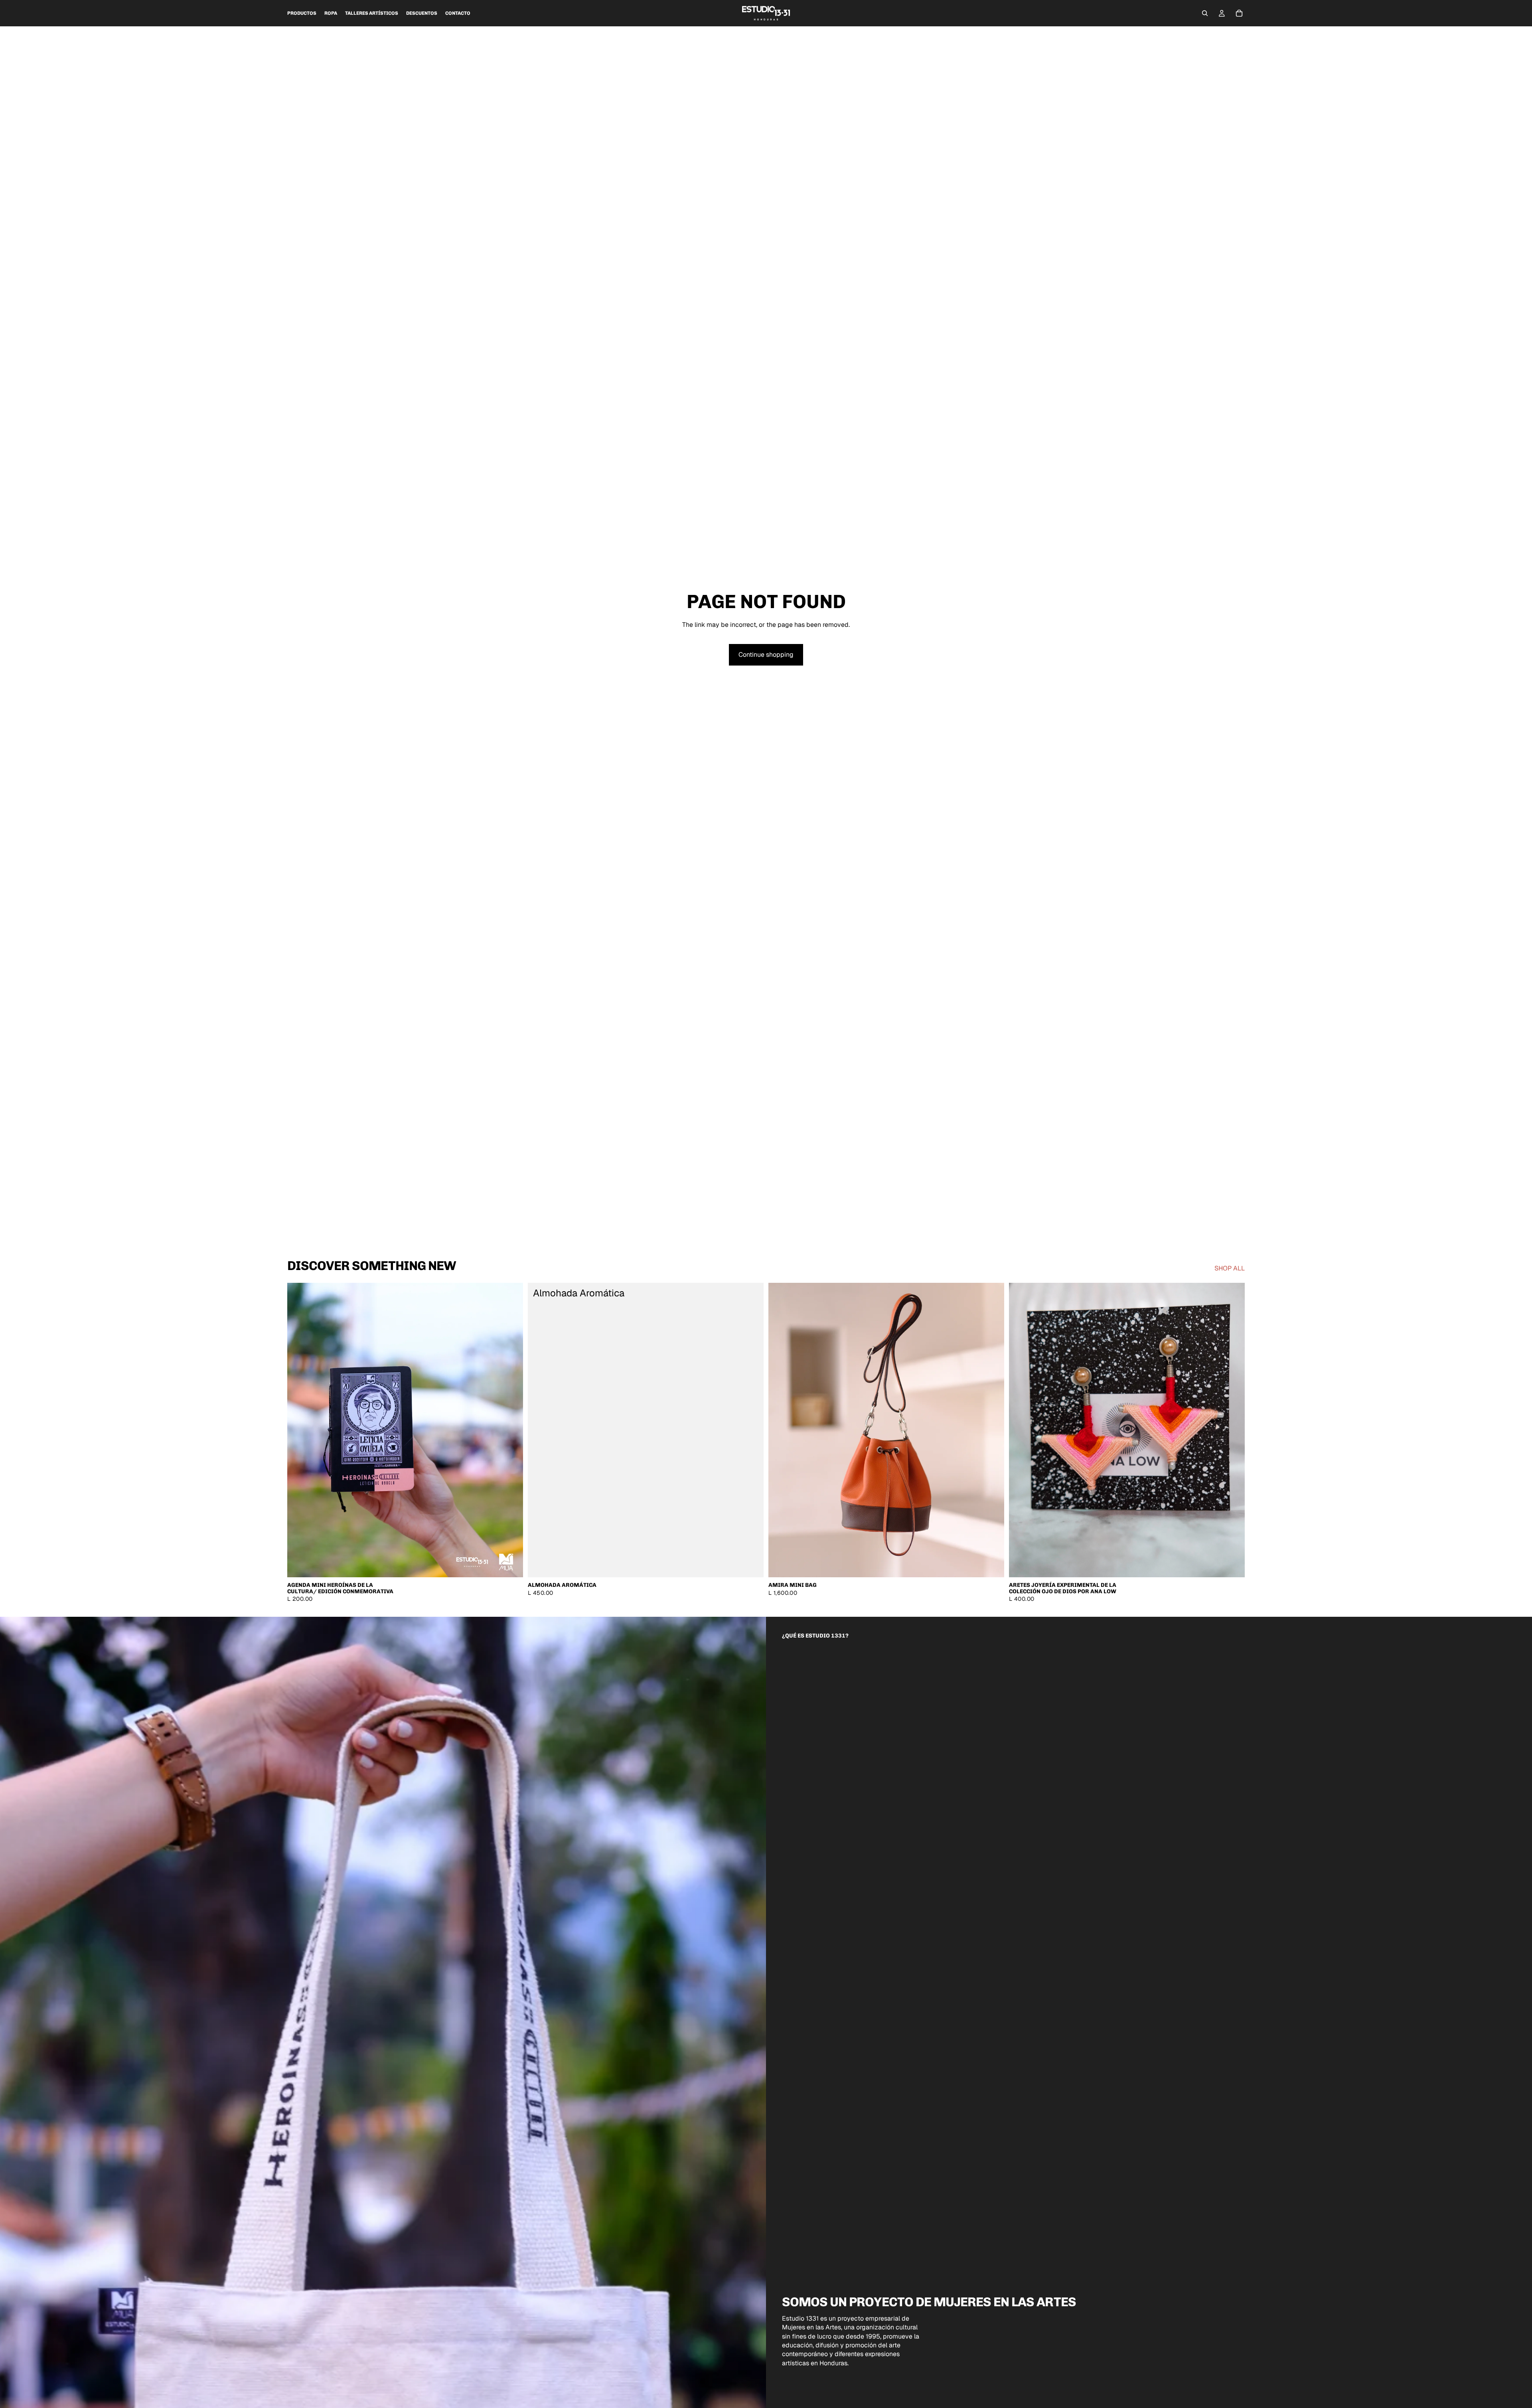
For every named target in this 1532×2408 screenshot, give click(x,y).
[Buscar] (1205, 13)
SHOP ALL (1230, 1268)
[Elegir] (511, 1565)
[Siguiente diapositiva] (511, 1430)
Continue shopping (766, 655)
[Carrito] (1239, 13)
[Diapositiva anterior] (299, 1430)
